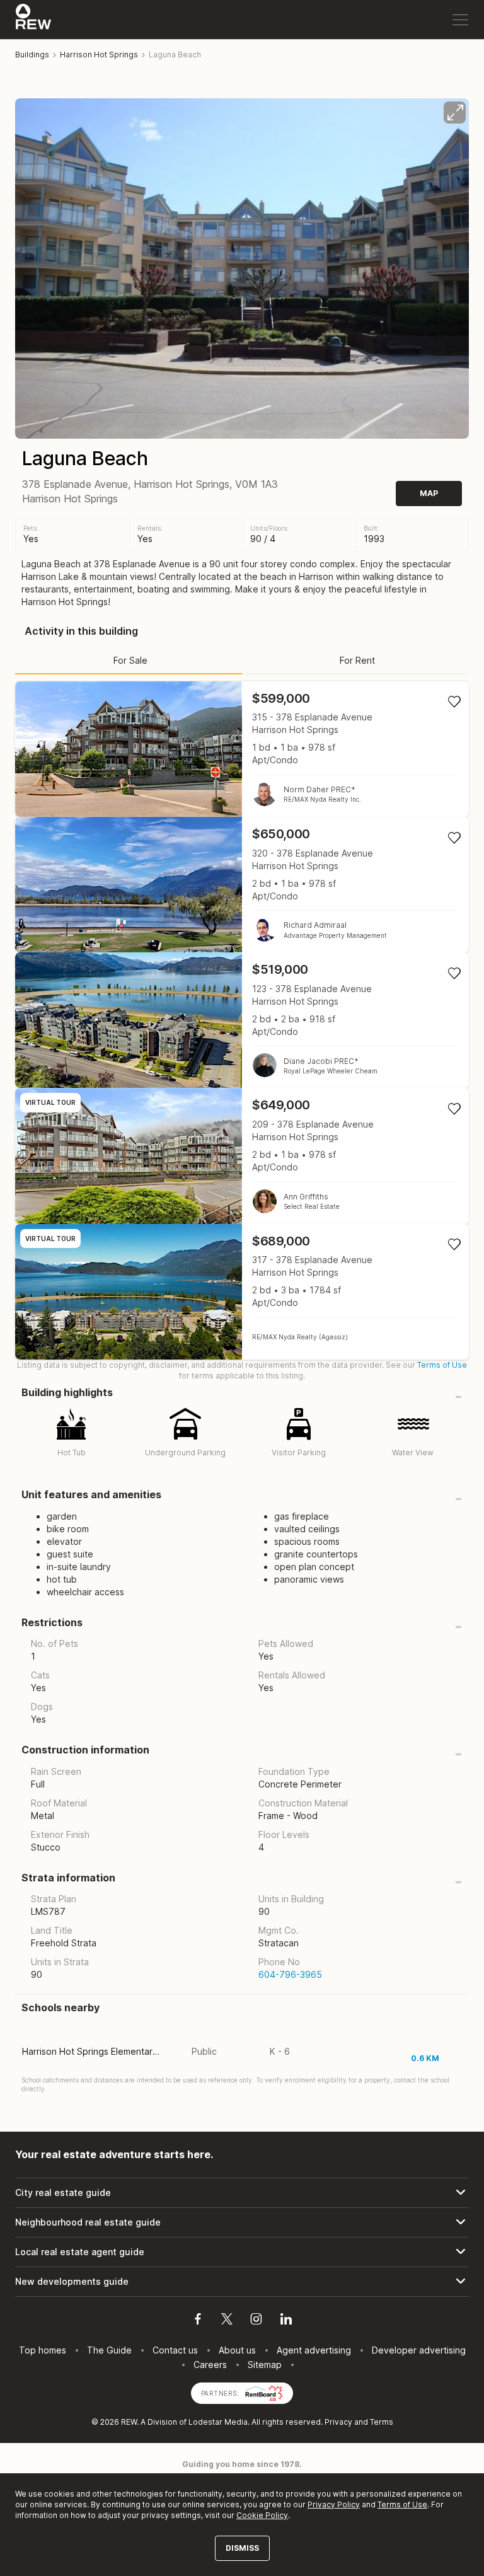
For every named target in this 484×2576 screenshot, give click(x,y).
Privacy (338, 2422)
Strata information (68, 1878)
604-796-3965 (290, 1974)
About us (237, 2350)
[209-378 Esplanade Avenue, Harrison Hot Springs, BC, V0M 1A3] (242, 1156)
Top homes (43, 2350)
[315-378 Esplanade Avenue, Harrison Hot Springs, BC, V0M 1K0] (242, 749)
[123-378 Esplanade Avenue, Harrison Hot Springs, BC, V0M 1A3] (242, 1020)
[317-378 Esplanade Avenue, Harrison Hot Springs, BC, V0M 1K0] (242, 1292)
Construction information (85, 1750)
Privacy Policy (334, 2504)
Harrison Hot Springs (99, 55)
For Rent (357, 660)
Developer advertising (419, 2350)
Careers (210, 2365)
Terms (382, 2422)
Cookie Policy (262, 2515)
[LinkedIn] (286, 2321)
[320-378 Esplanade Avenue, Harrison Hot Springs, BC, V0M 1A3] (242, 885)
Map (429, 493)
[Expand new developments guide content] (242, 2282)
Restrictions (52, 1623)
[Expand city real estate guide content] (242, 2193)
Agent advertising (314, 2350)
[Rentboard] (264, 2392)
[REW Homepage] (34, 20)
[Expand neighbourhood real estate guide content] (242, 2222)
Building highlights (67, 1393)
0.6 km (425, 2058)
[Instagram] (256, 2321)
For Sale (130, 660)
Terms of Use (442, 1365)
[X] (227, 2321)
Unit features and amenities (91, 1495)
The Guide (109, 2350)
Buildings (32, 55)
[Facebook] (198, 2321)
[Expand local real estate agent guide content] (242, 2252)
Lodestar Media (218, 2422)
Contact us (175, 2350)
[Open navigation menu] (460, 20)
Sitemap (265, 2365)
